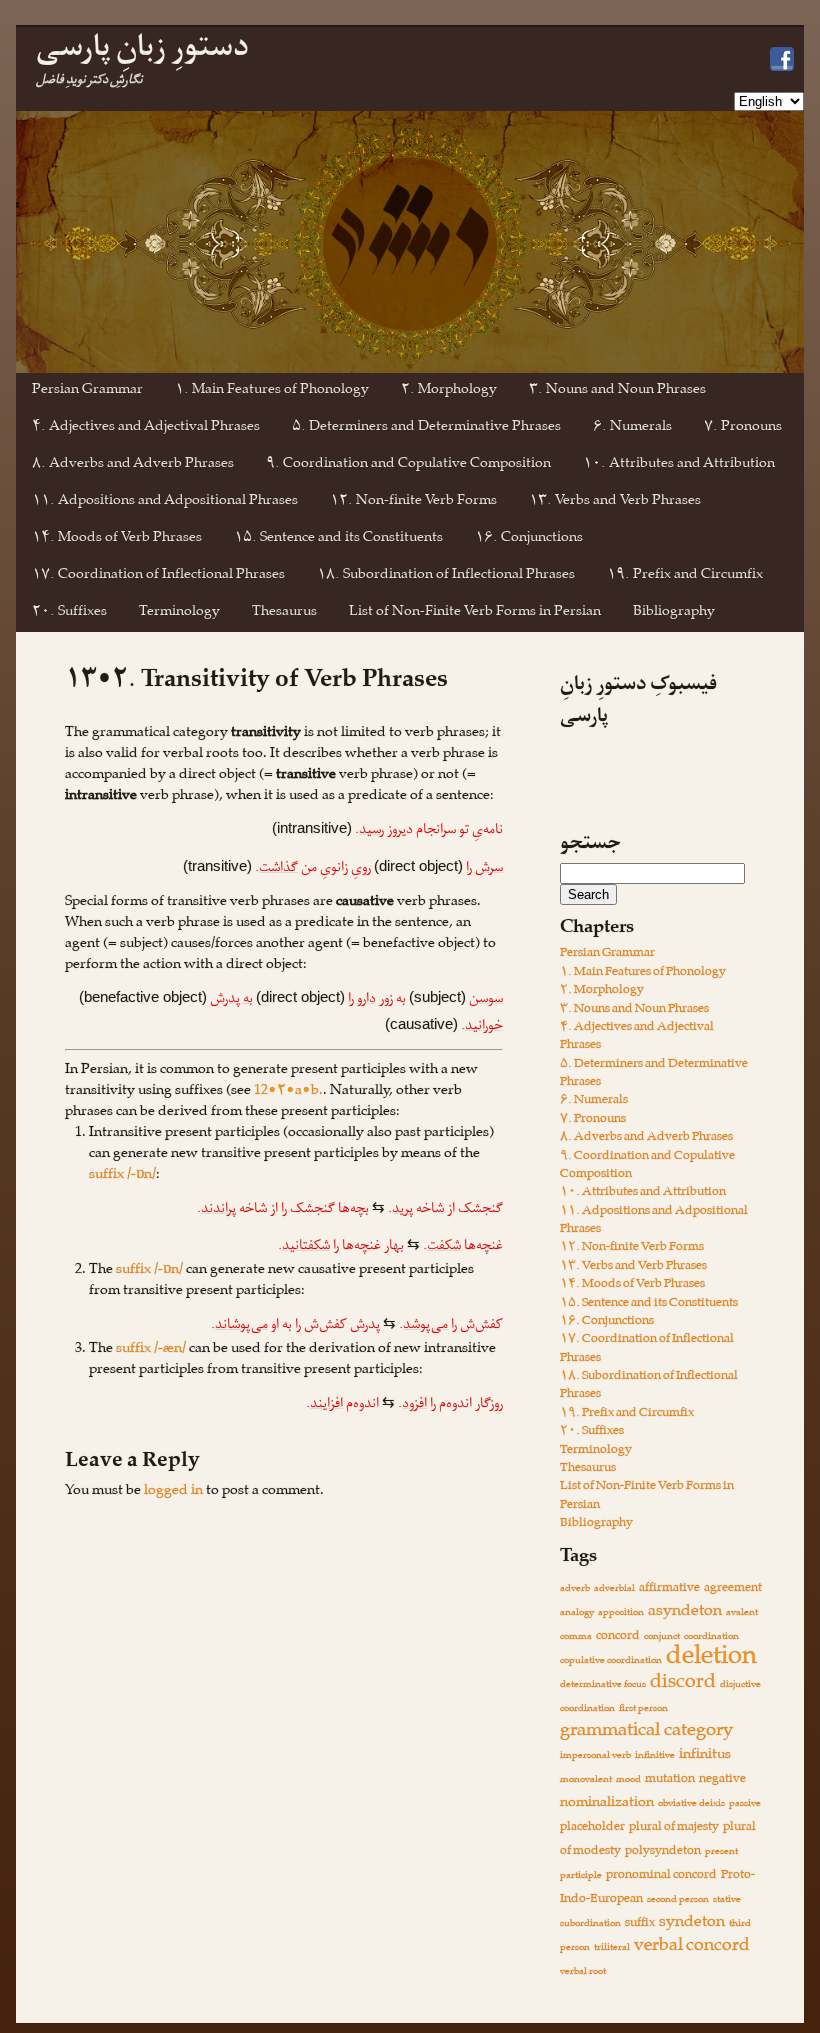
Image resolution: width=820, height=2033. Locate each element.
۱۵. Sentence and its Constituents (338, 539)
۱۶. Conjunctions (529, 539)
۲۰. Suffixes (69, 613)
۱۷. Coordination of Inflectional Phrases (158, 576)
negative (722, 1780)
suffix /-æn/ (151, 1350)
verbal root (583, 1972)
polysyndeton (663, 1852)
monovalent (586, 1780)
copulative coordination (611, 1661)
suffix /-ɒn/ (122, 1176)
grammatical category (646, 1732)
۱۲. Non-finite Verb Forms (413, 502)
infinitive (655, 1756)
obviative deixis (691, 1804)
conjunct (662, 1637)
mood (628, 1780)
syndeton (692, 1924)
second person (678, 1900)
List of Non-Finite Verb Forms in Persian (475, 613)
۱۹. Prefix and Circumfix (685, 576)
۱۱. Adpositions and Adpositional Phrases (165, 502)
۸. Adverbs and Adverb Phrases (133, 465)
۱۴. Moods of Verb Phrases (117, 539)
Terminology (179, 613)
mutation (670, 1780)
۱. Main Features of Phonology (272, 391)
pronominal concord (661, 1876)
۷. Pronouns (743, 428)
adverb (575, 1589)
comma (576, 1637)
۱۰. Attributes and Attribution (679, 465)
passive (745, 1804)
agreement (733, 1589)
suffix (640, 1924)
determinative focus (603, 1685)
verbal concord (692, 1948)
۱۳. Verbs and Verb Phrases (615, 502)
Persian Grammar (87, 391)
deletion (711, 1660)
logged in (173, 1492)
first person (643, 1709)
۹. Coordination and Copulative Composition (408, 465)
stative (727, 1900)
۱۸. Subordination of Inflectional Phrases (446, 576)
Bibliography (674, 613)
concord (618, 1637)
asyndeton (685, 1613)
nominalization (607, 1804)
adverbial (614, 1589)
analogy (577, 1613)
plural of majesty (674, 1828)
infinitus (705, 1756)
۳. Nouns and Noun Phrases (617, 391)
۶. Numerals (632, 428)
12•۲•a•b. (288, 1092)
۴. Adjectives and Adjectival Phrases (146, 428)
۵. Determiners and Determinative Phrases (426, 428)
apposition (621, 1613)
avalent (742, 1613)
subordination (590, 1924)
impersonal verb (595, 1756)
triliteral (612, 1948)
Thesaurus (284, 613)
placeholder (592, 1828)
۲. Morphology (449, 391)
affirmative (669, 1589)
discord (683, 1684)
